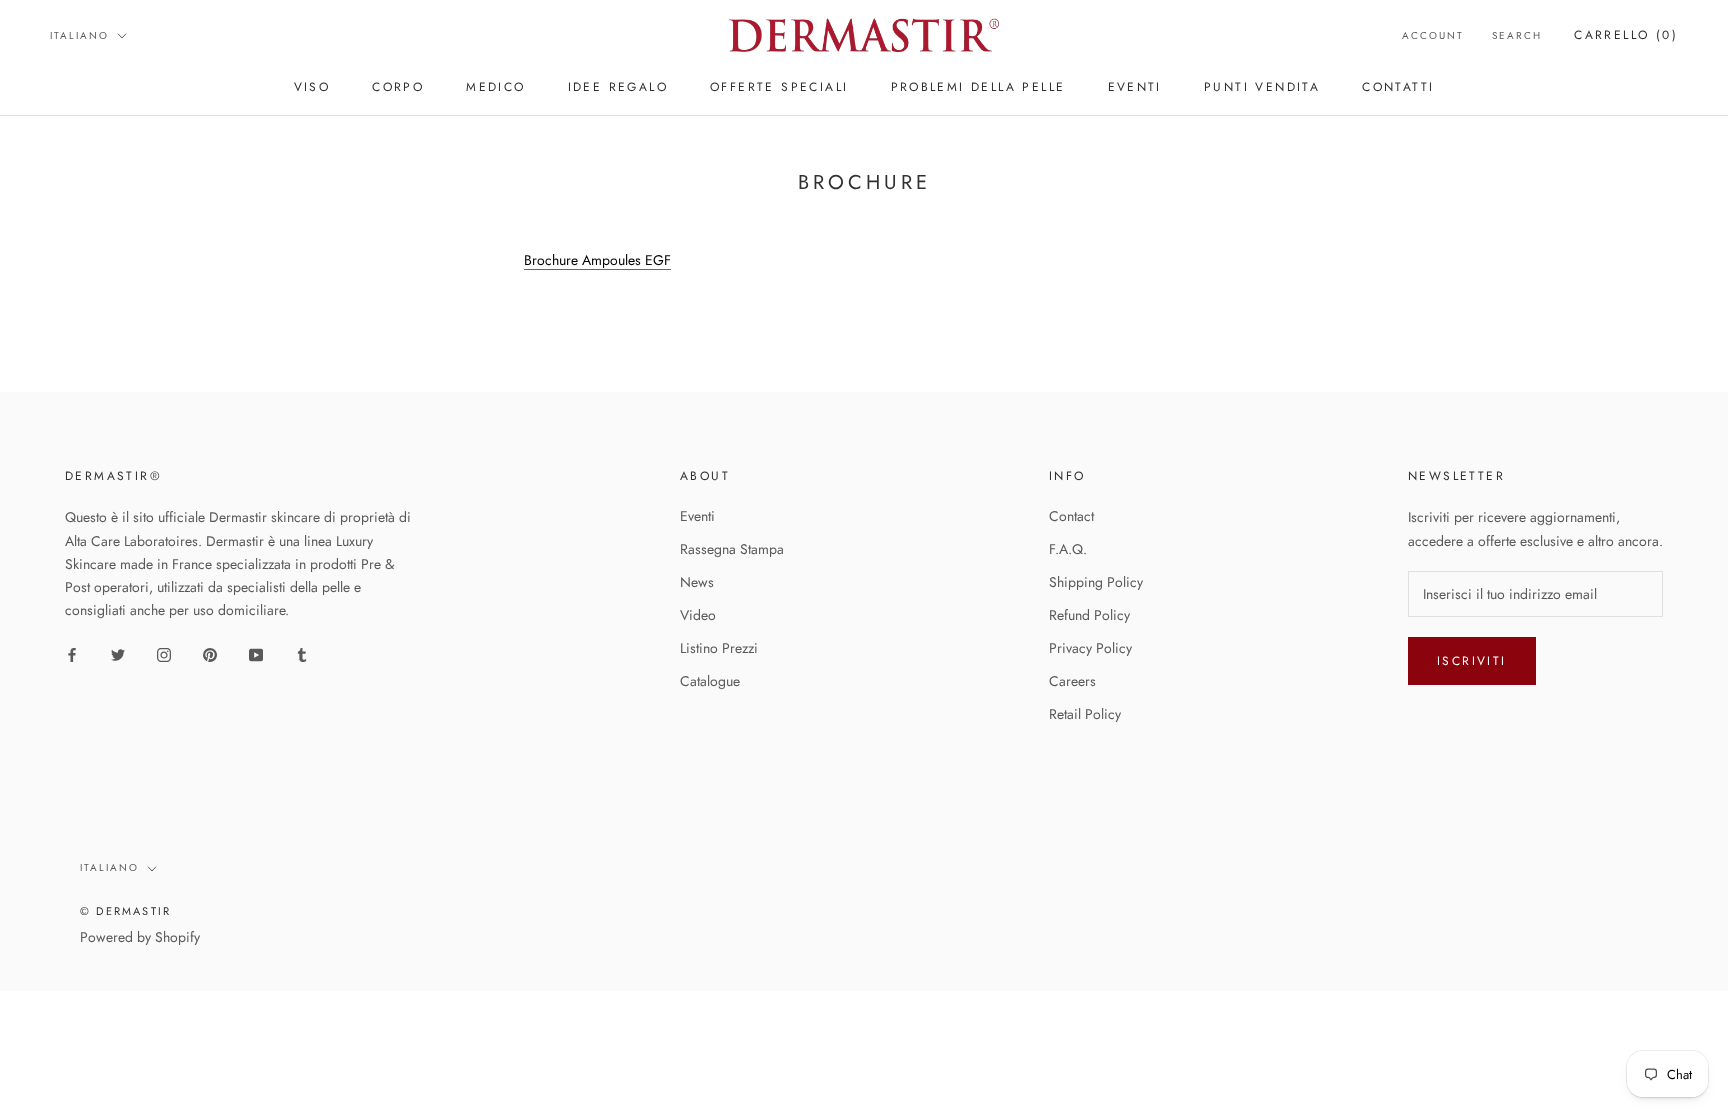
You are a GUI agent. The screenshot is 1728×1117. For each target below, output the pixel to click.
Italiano (79, 35)
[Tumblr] (302, 653)
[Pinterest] (210, 653)
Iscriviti (1472, 661)
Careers (1072, 681)
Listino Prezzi (719, 648)
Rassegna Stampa (732, 549)
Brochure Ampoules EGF (597, 260)
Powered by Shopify (140, 937)
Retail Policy (1085, 714)
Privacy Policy (1090, 648)
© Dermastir (125, 911)
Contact (1071, 516)
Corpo (398, 87)
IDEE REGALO (618, 87)
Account (1433, 35)
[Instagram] (164, 653)
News (697, 582)
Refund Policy (1089, 615)
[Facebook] (72, 653)
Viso (312, 87)
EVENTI (1135, 87)
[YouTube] (256, 653)
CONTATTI (1398, 87)
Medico (495, 87)
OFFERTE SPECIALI (779, 87)
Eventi (697, 516)
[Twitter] (118, 653)
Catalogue (710, 681)
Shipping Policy (1096, 582)
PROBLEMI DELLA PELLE (978, 87)
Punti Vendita (1262, 87)
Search (1517, 35)
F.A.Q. (1068, 549)
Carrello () (1626, 35)
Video (698, 615)
